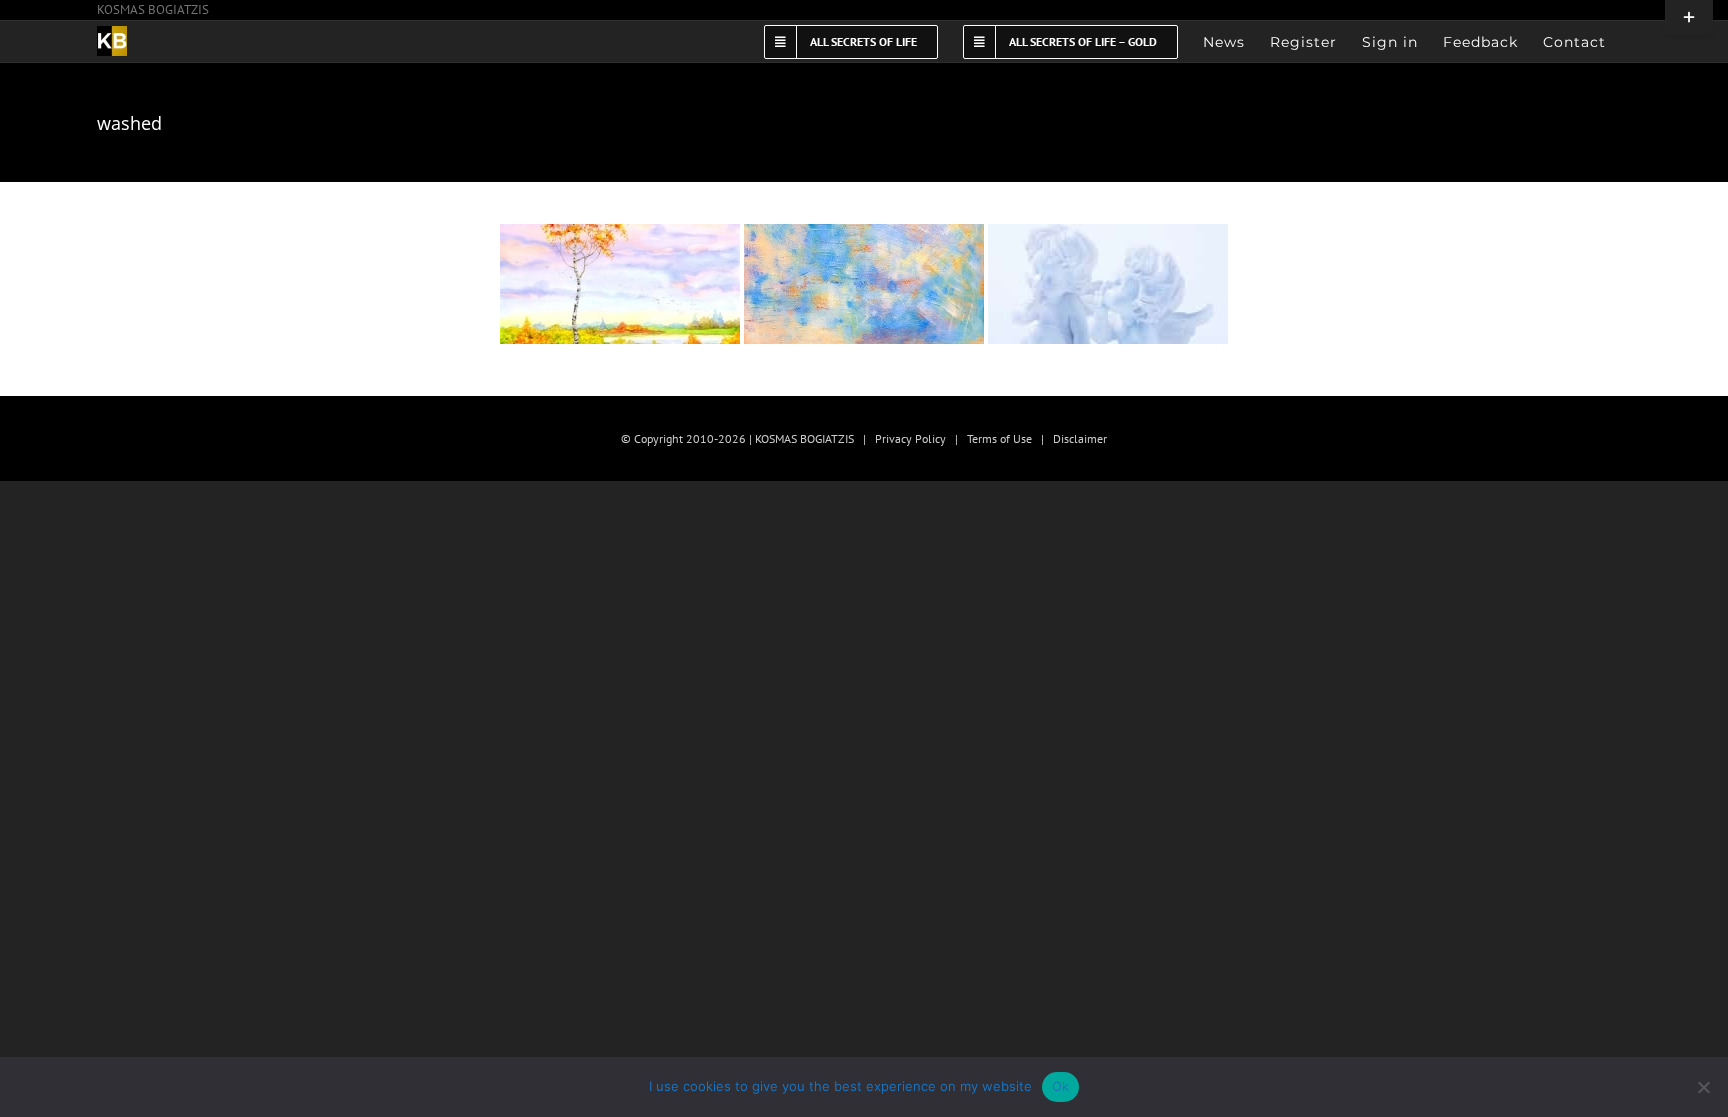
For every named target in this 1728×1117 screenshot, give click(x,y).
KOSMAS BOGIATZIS (153, 9)
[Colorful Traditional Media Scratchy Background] (620, 284)
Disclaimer (1080, 438)
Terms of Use (999, 438)
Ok (1061, 1086)
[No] (1703, 1087)
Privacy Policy (910, 438)
